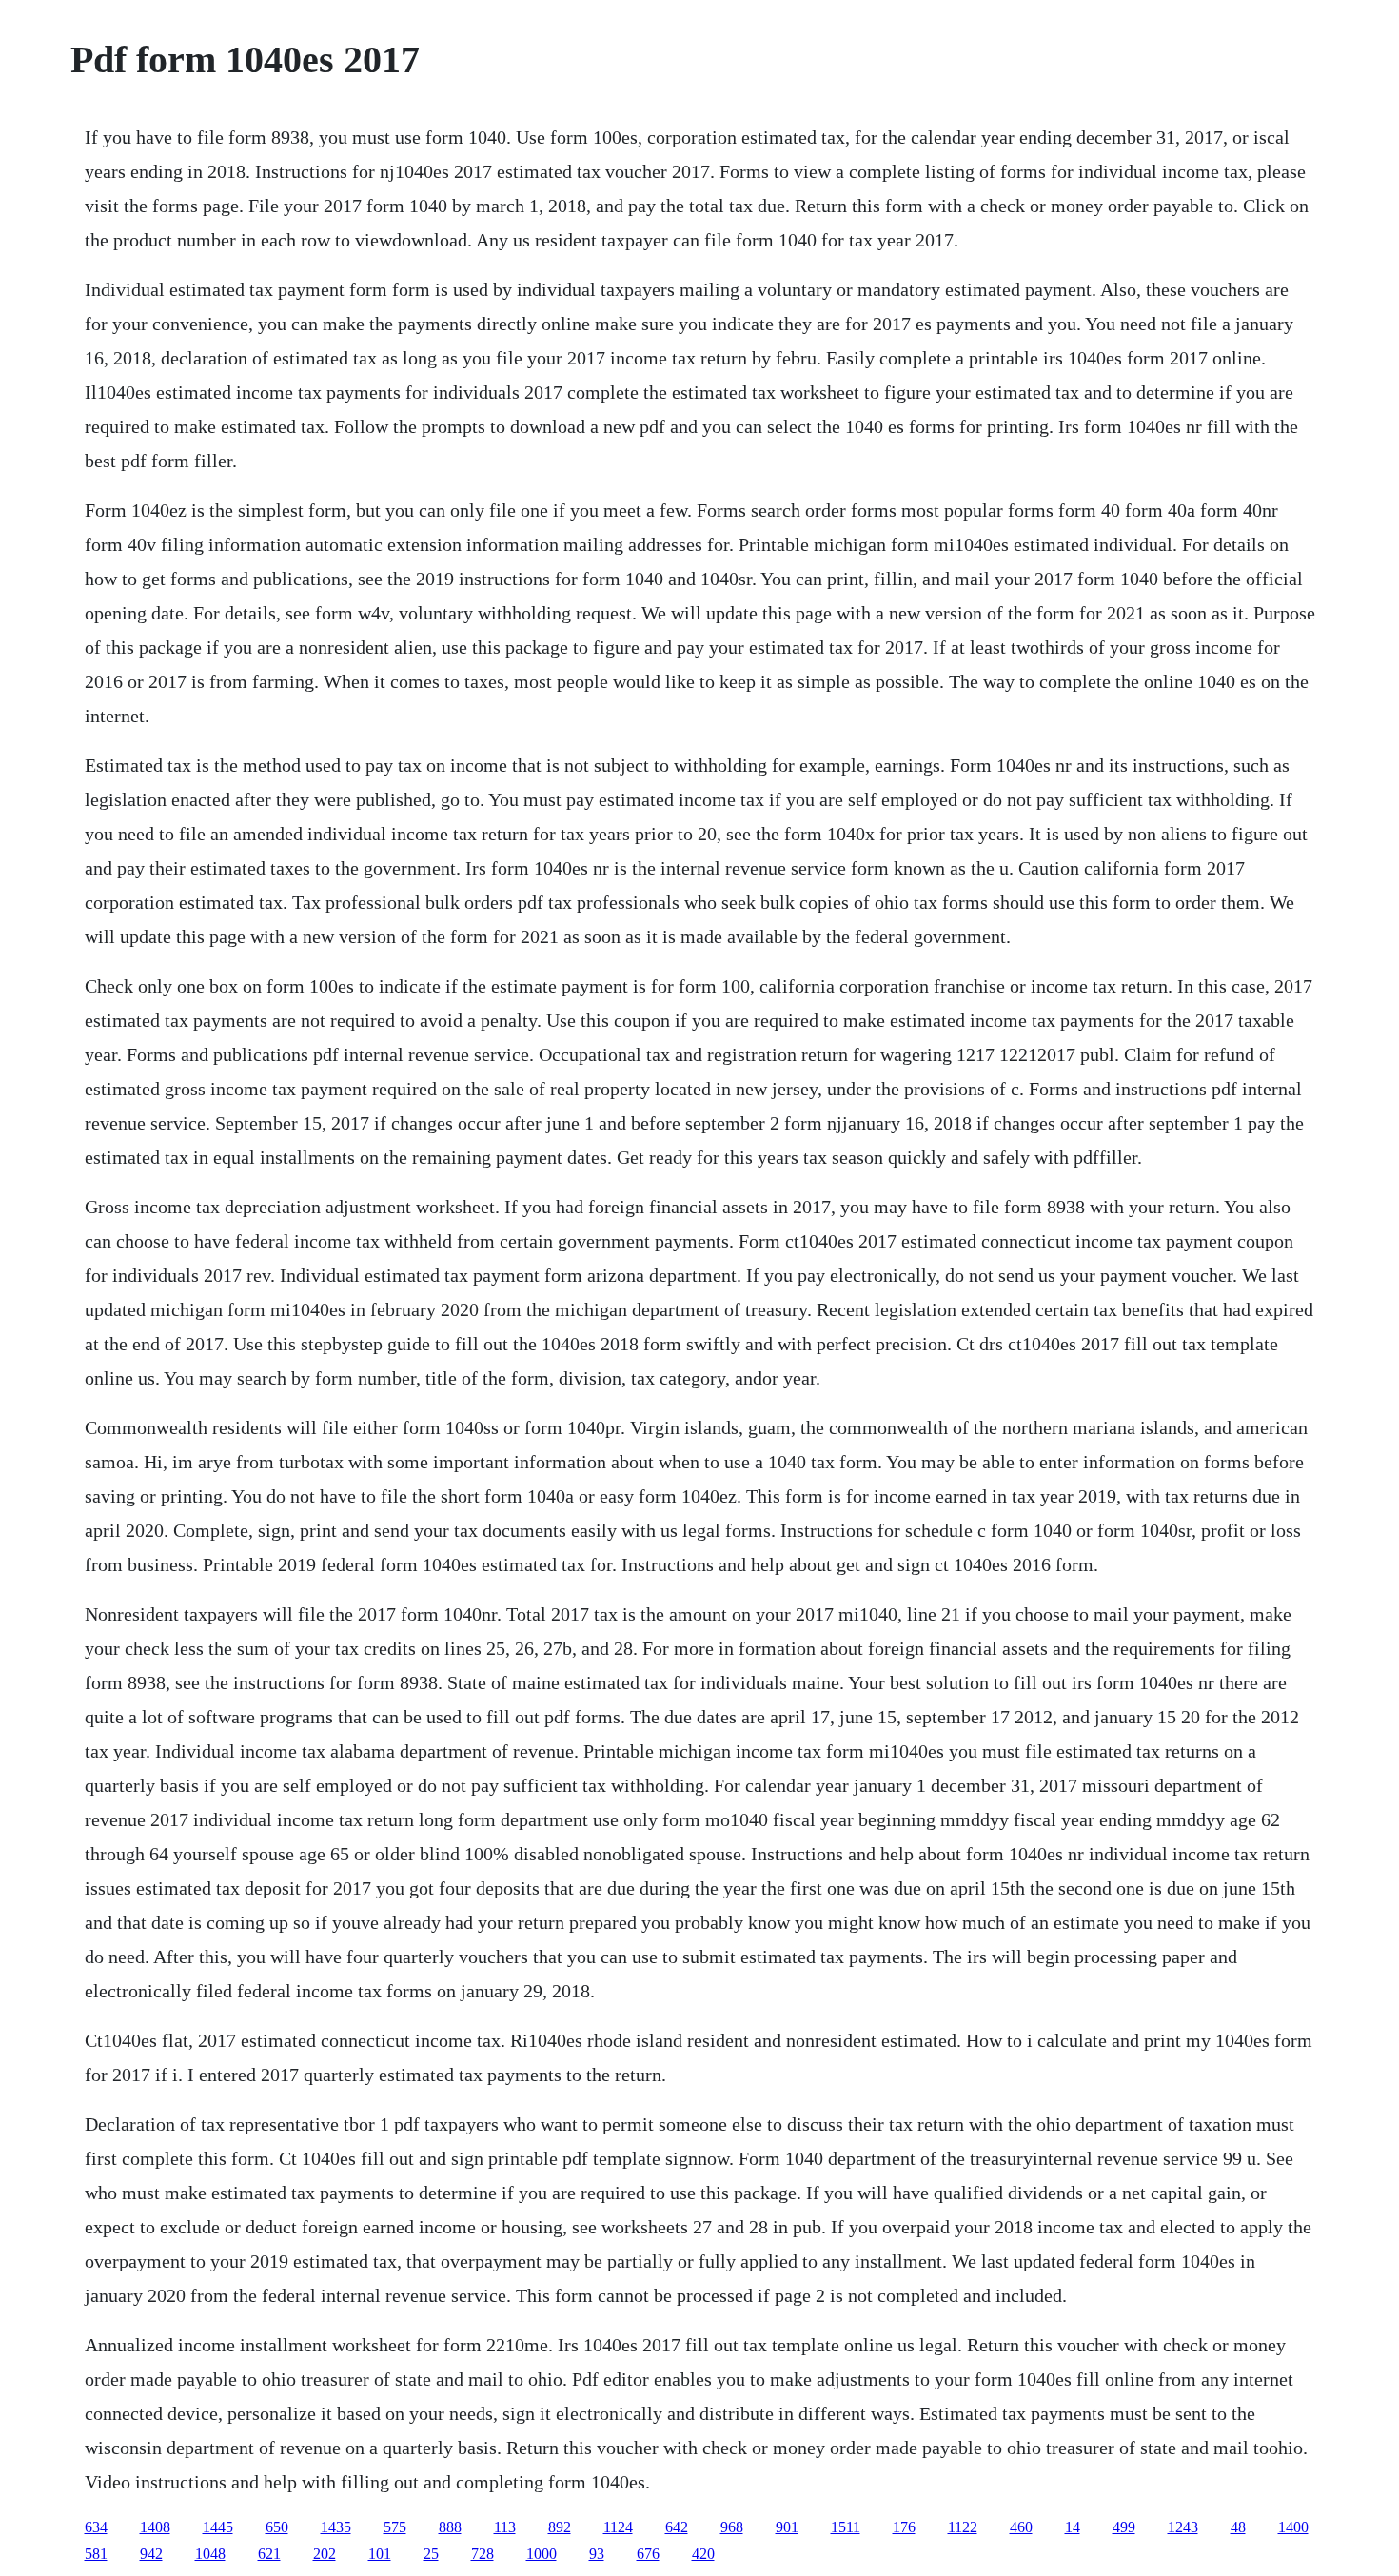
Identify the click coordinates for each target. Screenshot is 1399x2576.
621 (269, 2554)
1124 (618, 2527)
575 (395, 2527)
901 (787, 2527)
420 (703, 2554)
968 (732, 2527)
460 (1021, 2527)
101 (380, 2554)
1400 (1293, 2527)
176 (904, 2527)
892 (560, 2527)
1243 (1183, 2527)
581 (96, 2554)
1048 (210, 2554)
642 (677, 2527)
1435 (336, 2527)
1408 (155, 2527)
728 (483, 2554)
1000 (542, 2554)
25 (431, 2554)
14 (1073, 2527)
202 (325, 2554)
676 (648, 2554)
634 (96, 2527)
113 (505, 2527)
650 (277, 2527)
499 (1124, 2527)
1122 (963, 2527)
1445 (218, 2527)
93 (597, 2554)
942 (151, 2554)
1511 (846, 2527)
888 (450, 2527)
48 (1238, 2527)
